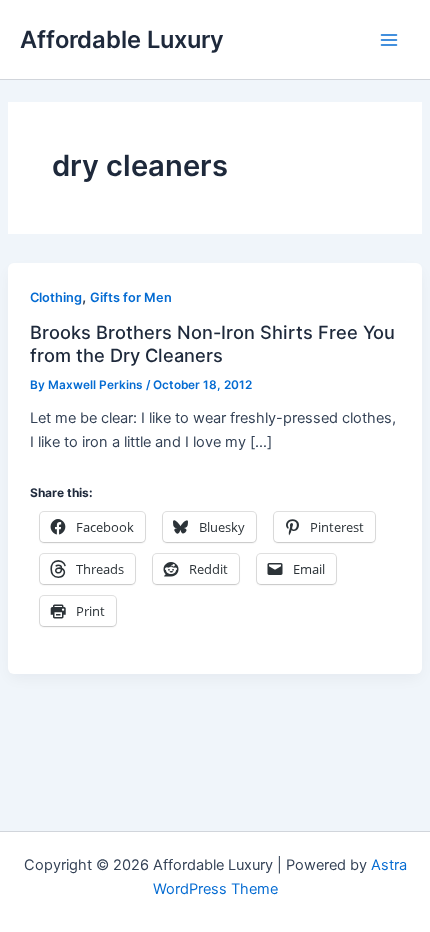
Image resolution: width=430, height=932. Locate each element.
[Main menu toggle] (389, 40)
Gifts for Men (131, 297)
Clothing (56, 297)
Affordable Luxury (122, 39)
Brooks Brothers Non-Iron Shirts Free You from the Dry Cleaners (212, 343)
